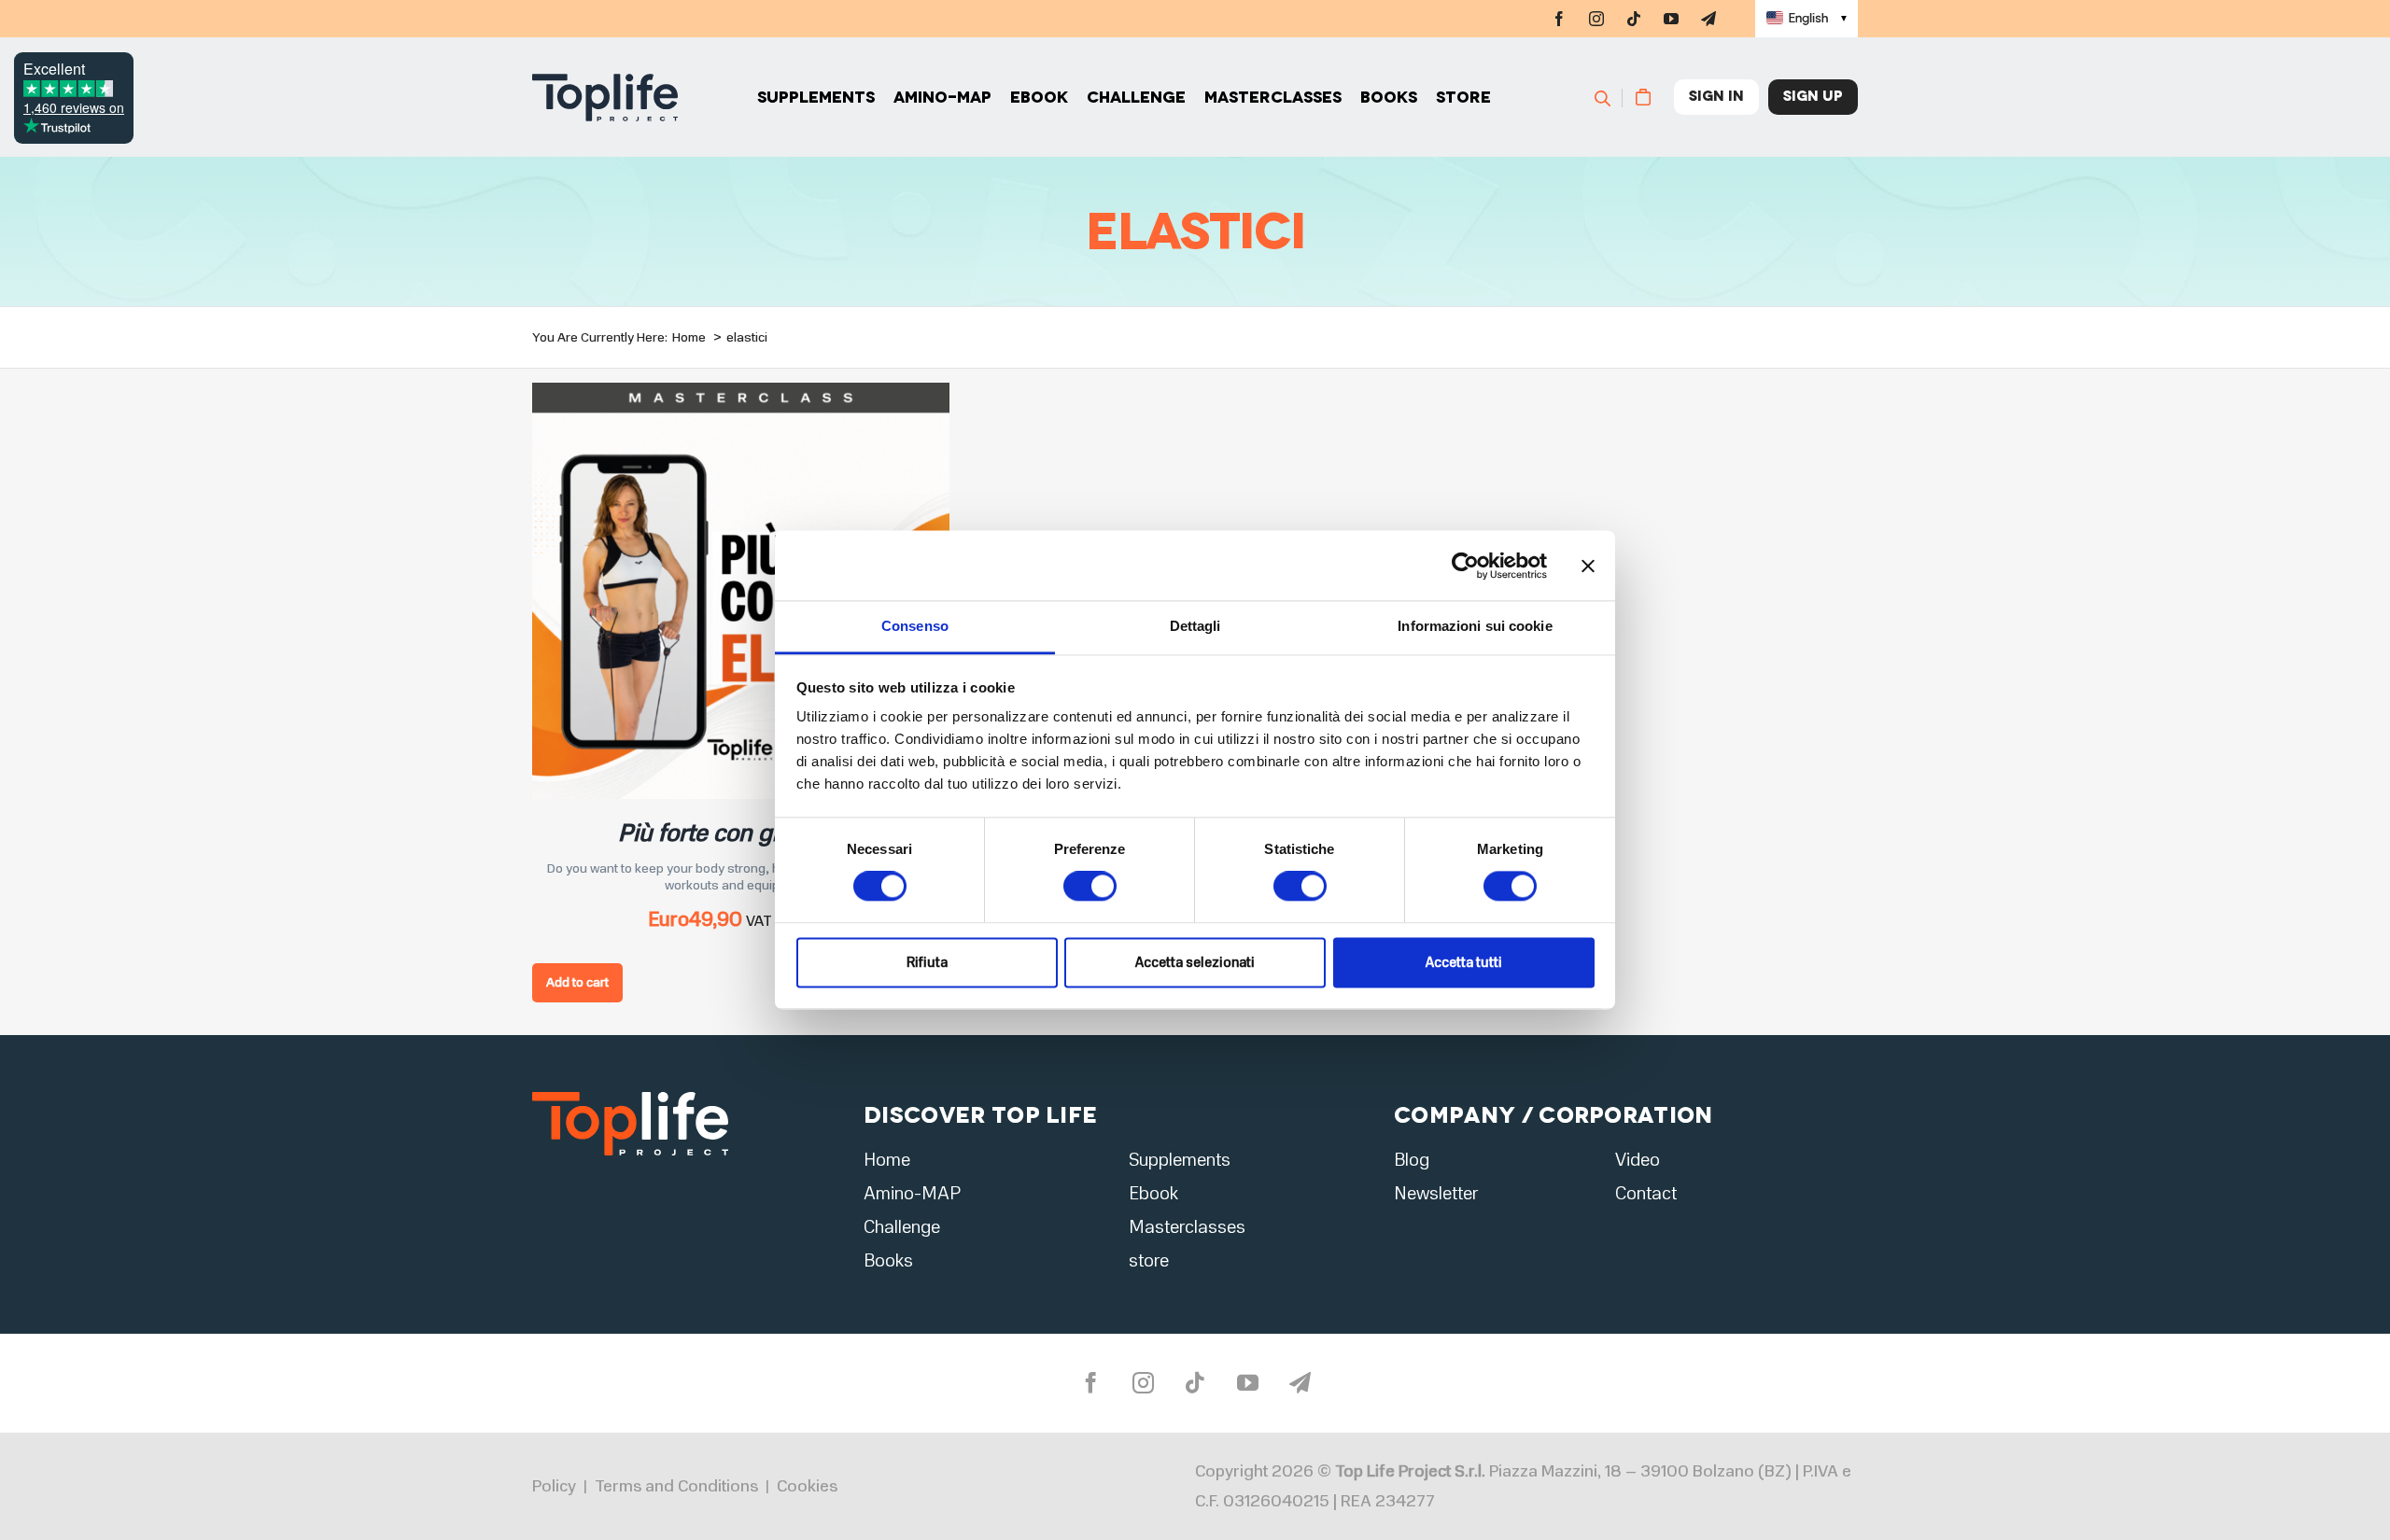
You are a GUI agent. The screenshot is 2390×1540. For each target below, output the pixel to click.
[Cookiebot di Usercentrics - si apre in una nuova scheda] (1465, 566)
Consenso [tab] (915, 626)
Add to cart (577, 982)
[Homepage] (605, 98)
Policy (554, 1486)
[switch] (1090, 887)
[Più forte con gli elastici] (741, 394)
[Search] (1611, 97)
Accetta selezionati (1195, 962)
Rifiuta (927, 962)
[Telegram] (1708, 19)
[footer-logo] (630, 1097)
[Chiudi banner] (1588, 566)
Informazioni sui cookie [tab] (1475, 626)
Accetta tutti (1464, 962)
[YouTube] (1671, 19)
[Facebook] (1559, 19)
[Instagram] (1596, 19)
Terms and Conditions (676, 1486)
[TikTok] (1634, 19)
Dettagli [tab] (1195, 626)
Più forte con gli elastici (741, 833)
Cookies (807, 1486)
